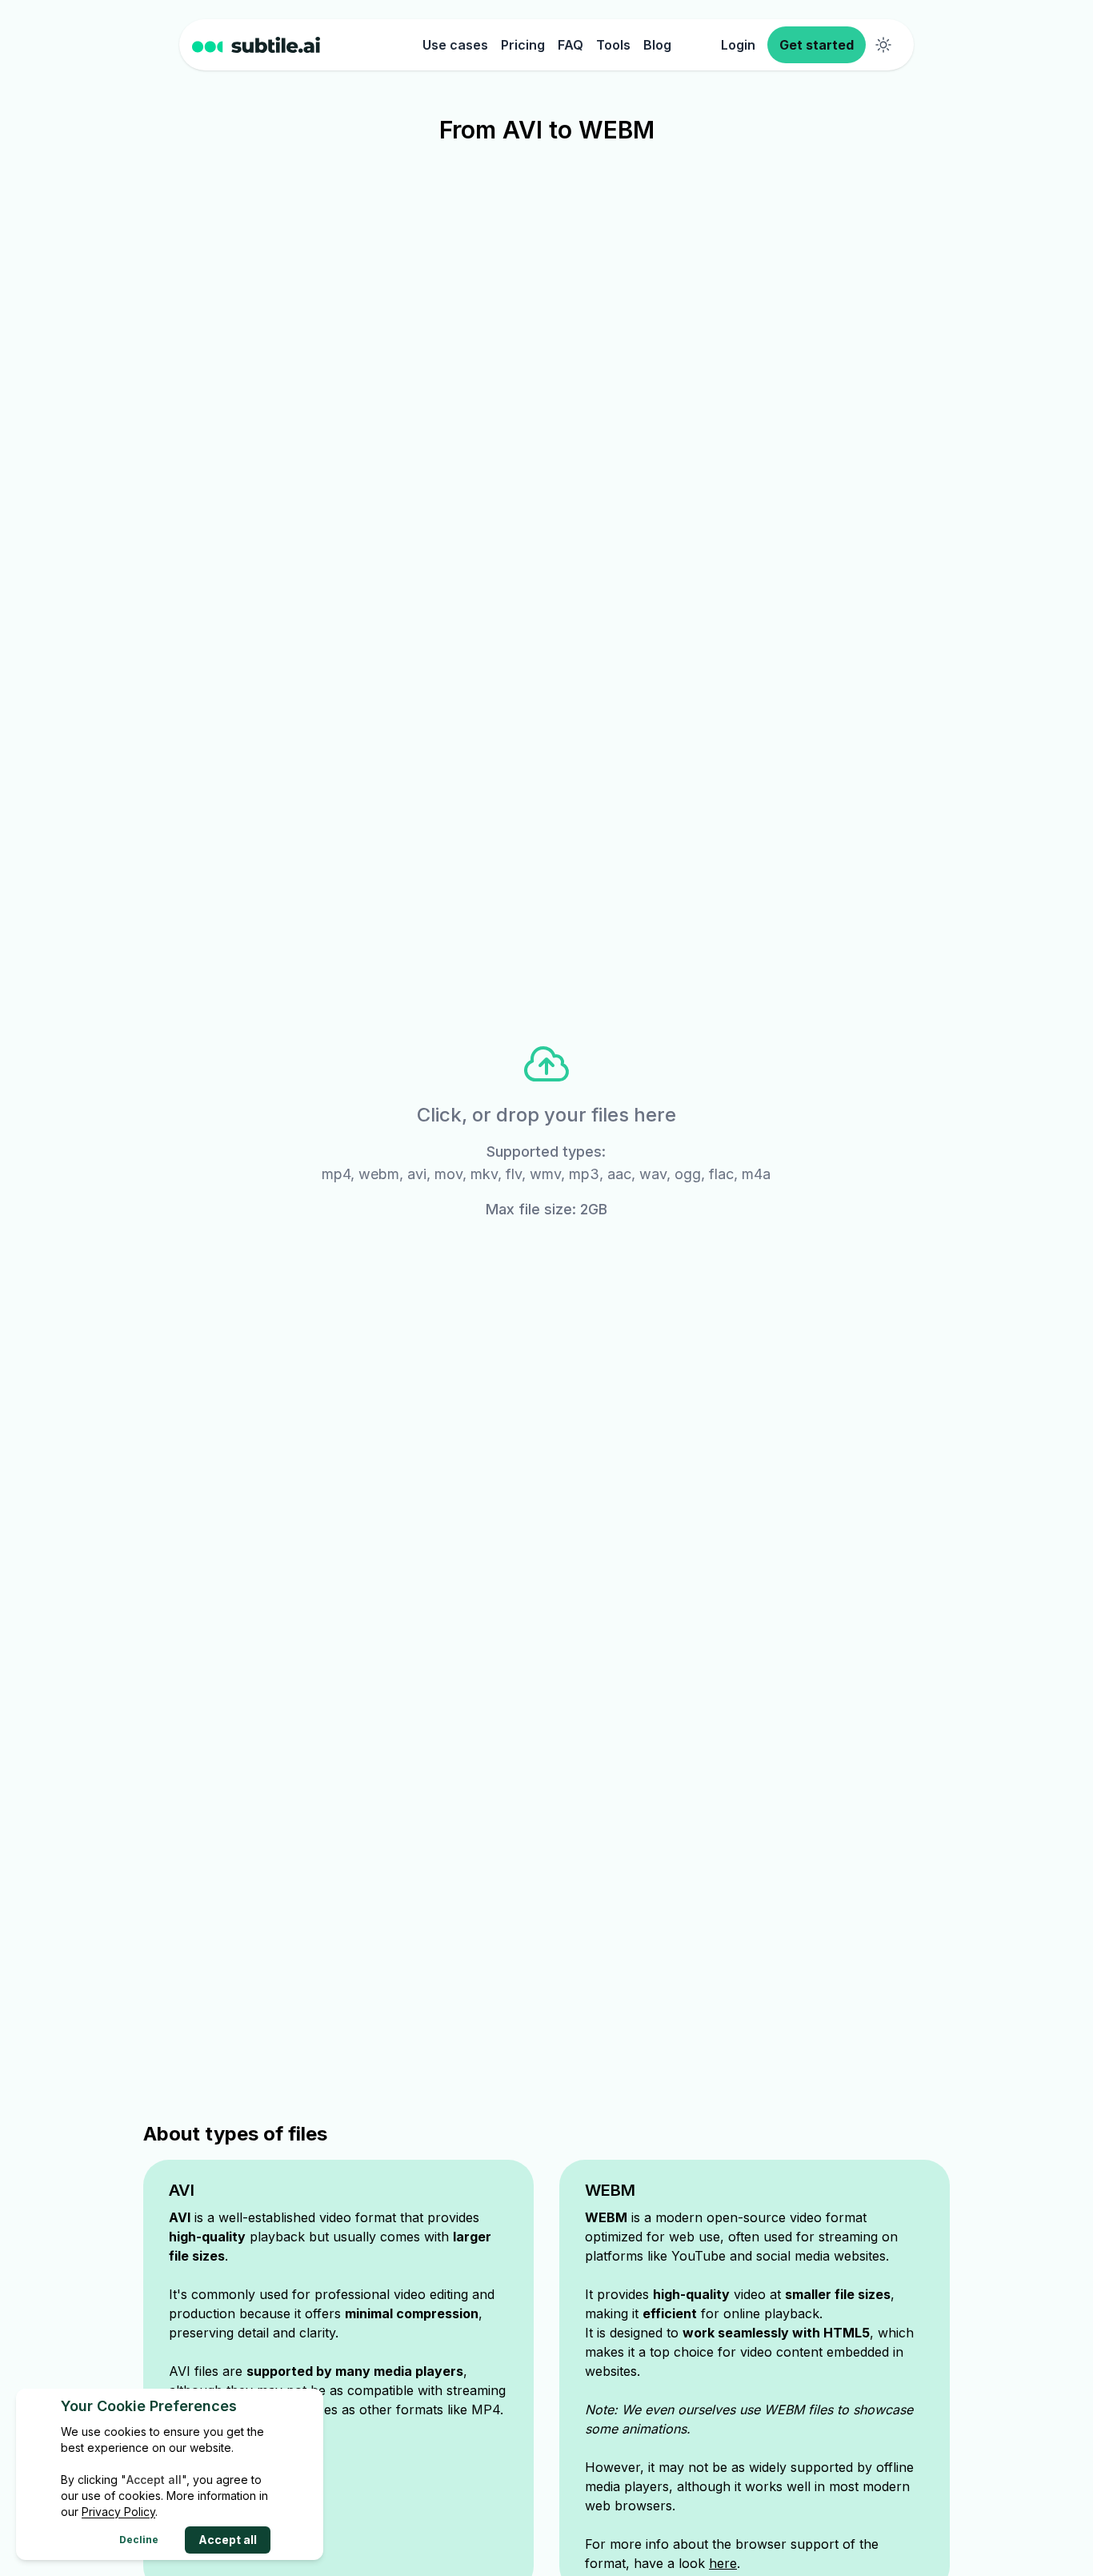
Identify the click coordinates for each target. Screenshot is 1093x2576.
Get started (817, 45)
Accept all (228, 2540)
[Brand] (304, 45)
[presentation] (546, 1130)
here (723, 2563)
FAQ (571, 45)
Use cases (455, 45)
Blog (657, 45)
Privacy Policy (118, 2512)
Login (738, 45)
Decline (139, 2540)
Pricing (523, 45)
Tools (613, 45)
